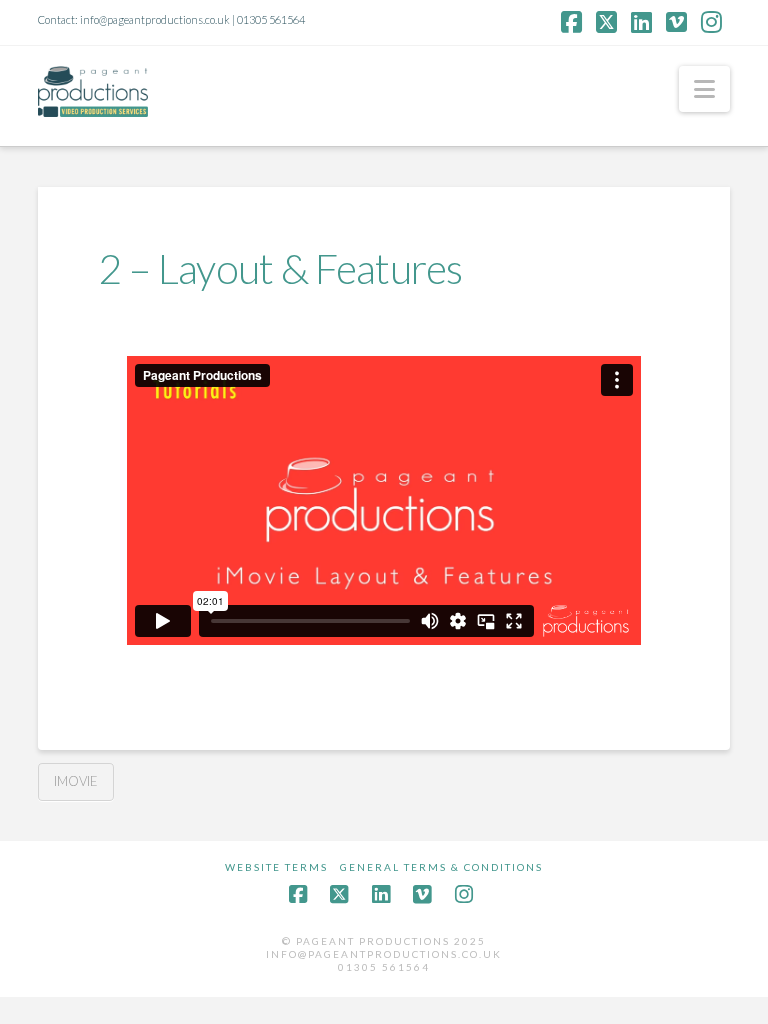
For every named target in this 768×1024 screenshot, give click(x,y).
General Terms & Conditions (441, 867)
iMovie (76, 781)
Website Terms (276, 867)
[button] (704, 89)
